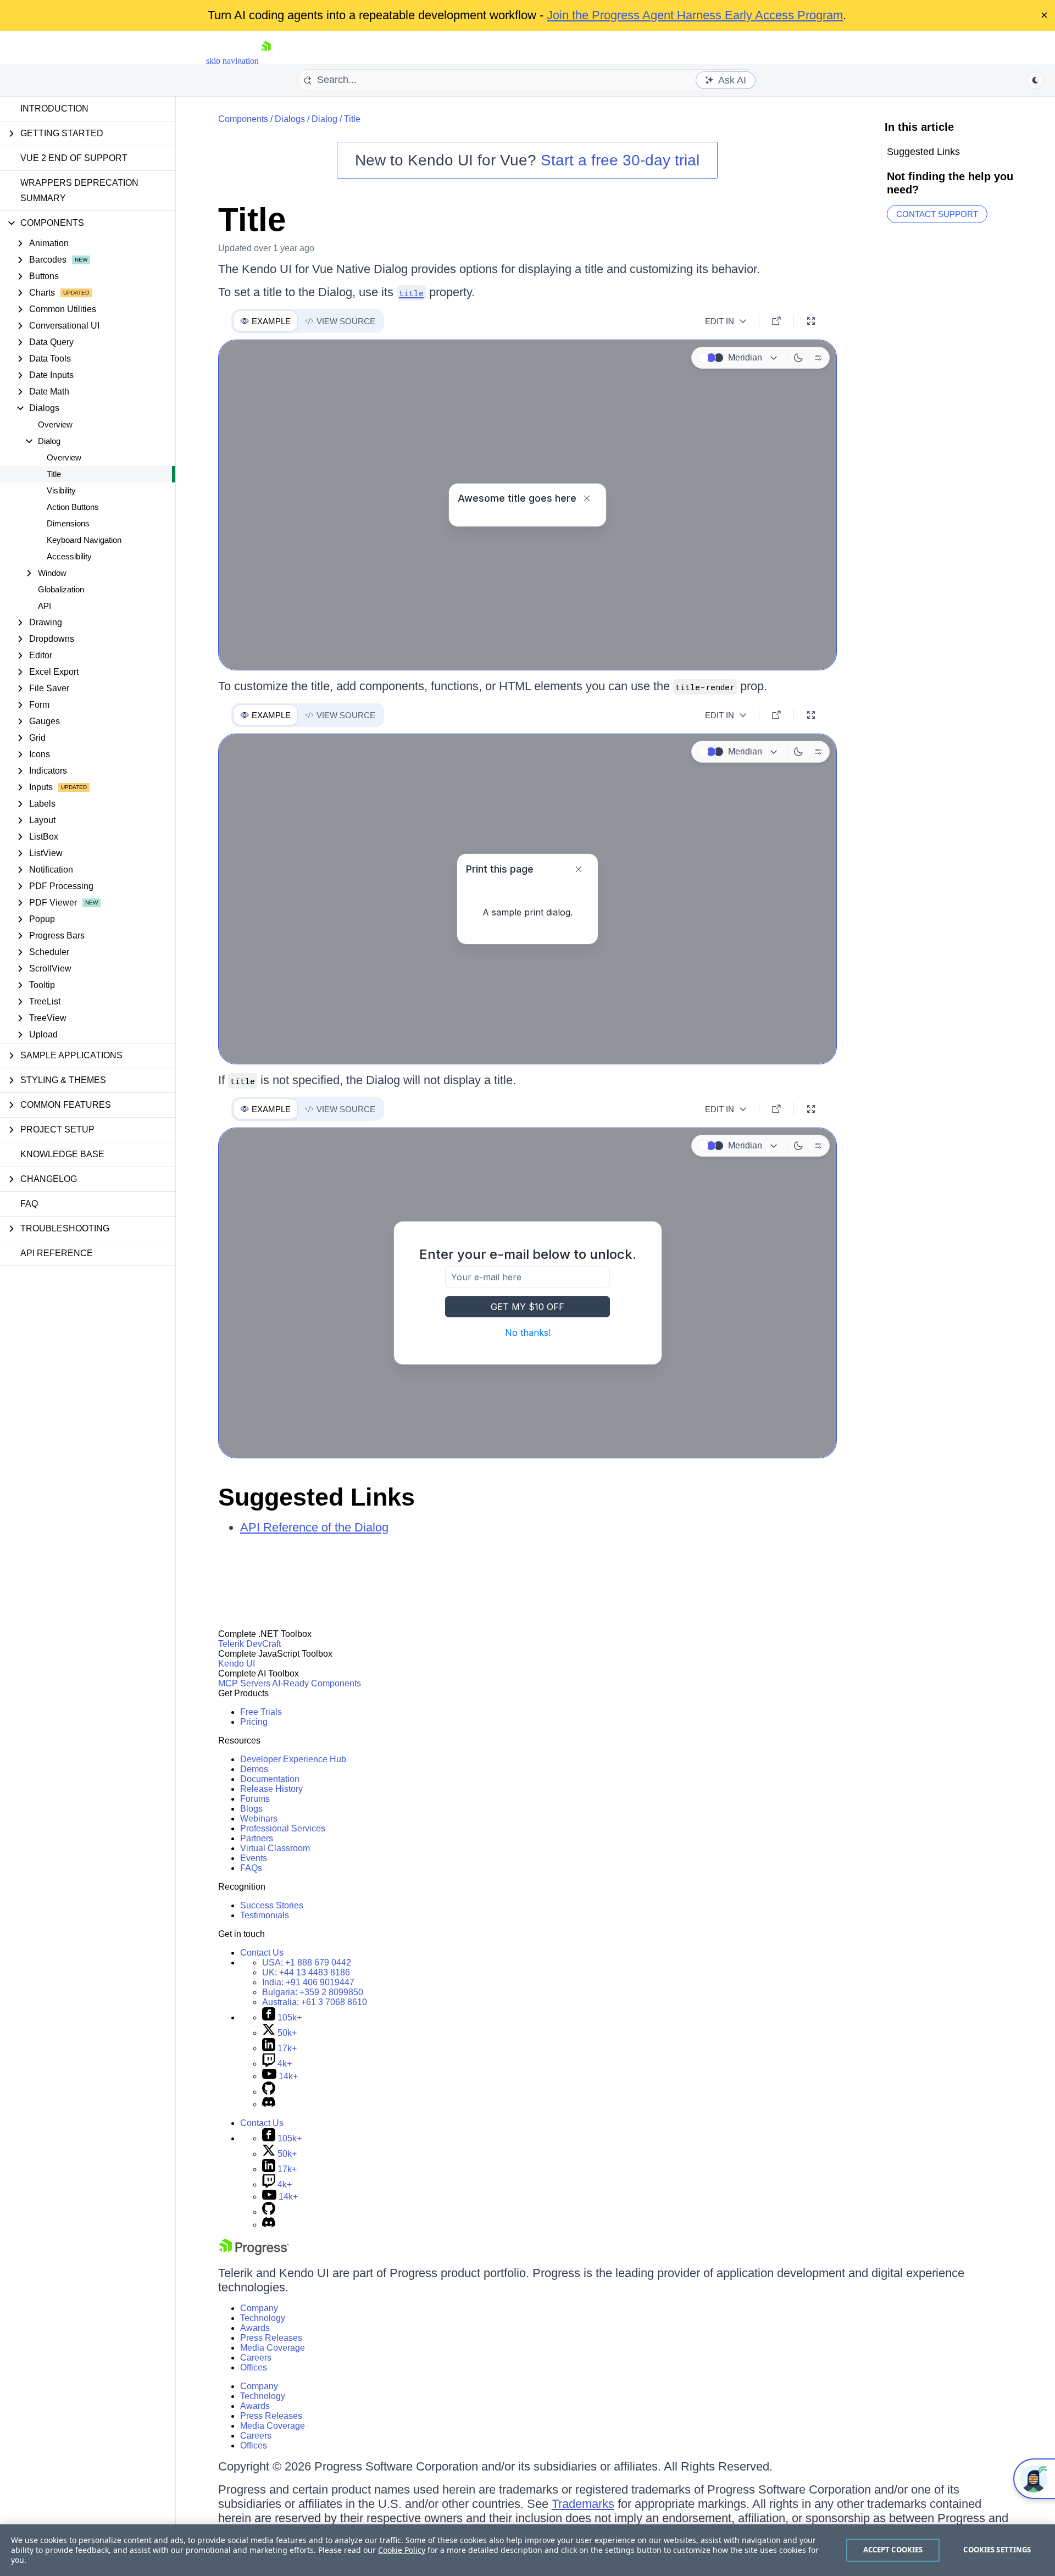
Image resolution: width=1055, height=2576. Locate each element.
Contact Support (937, 214)
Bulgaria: (313, 1992)
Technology (263, 2318)
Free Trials (261, 1712)
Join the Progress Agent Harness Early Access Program (695, 15)
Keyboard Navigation (84, 540)
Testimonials (265, 1915)
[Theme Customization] (818, 358)
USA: (307, 1962)
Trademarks (583, 2504)
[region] (527, 2550)
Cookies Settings (997, 2550)
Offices (254, 2367)
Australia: (315, 2002)
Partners (257, 1838)
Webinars (259, 1819)
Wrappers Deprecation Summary (79, 190)
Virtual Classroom (275, 1848)
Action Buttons (73, 507)
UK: (306, 1972)
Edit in (720, 321)
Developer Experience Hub (293, 1759)
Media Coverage (273, 2348)
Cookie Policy (402, 2550)
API (45, 606)
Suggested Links (316, 1497)
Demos (254, 1769)
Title (54, 474)
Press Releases (271, 2338)
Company (259, 2308)
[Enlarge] (811, 321)
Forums (255, 1799)
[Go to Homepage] (266, 61)
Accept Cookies (893, 2550)
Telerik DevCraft (249, 1644)
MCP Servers (244, 1683)
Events (254, 1858)
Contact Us (262, 1953)
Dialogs (290, 119)
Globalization (61, 589)
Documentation (270, 1779)
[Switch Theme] (1035, 80)
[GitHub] (269, 2092)
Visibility (61, 490)
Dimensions (68, 523)
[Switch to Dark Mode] (798, 358)
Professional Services (283, 1828)
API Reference (57, 1253)
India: (308, 1982)
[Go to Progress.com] (254, 2252)
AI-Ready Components (316, 1683)
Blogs (251, 1809)
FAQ (29, 1204)
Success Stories (272, 1905)
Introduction (54, 109)
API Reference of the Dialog (314, 1527)
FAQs (251, 1868)
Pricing (254, 1722)
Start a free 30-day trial (620, 160)
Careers (256, 2358)
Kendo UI (237, 1664)
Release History (271, 1789)
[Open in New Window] (776, 321)
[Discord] (269, 2104)
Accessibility (69, 556)
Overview (55, 424)
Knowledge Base (62, 1154)
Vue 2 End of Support (74, 158)
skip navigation (232, 61)
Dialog (324, 119)
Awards (255, 2328)
